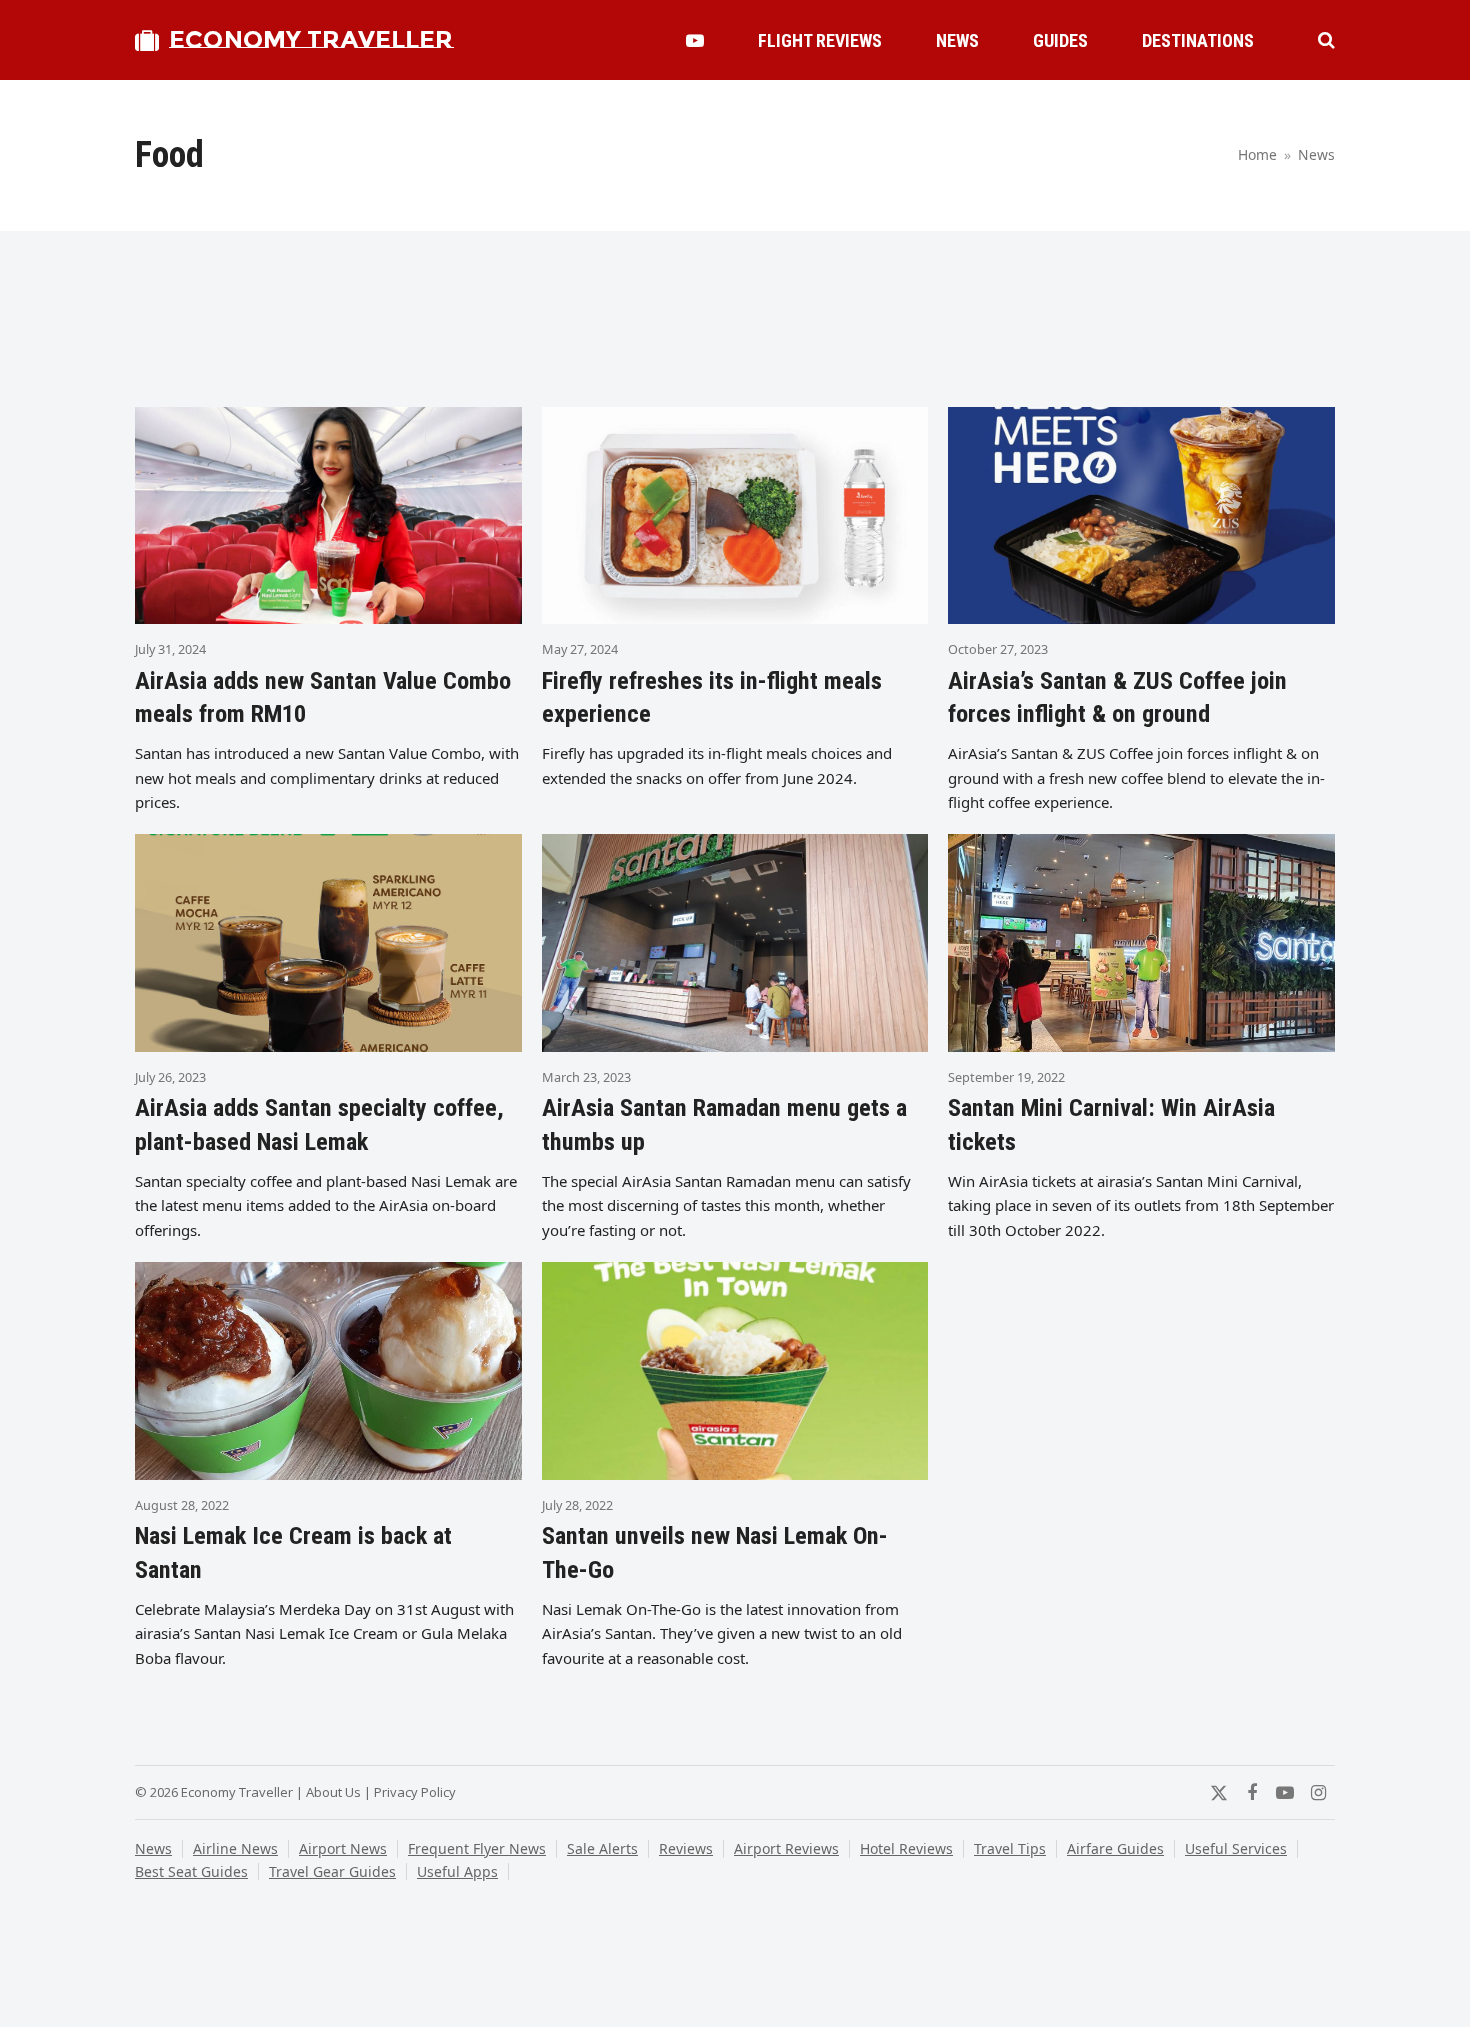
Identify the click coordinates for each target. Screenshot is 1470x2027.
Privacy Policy (415, 1792)
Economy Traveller (311, 39)
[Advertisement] (735, 327)
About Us (333, 1792)
